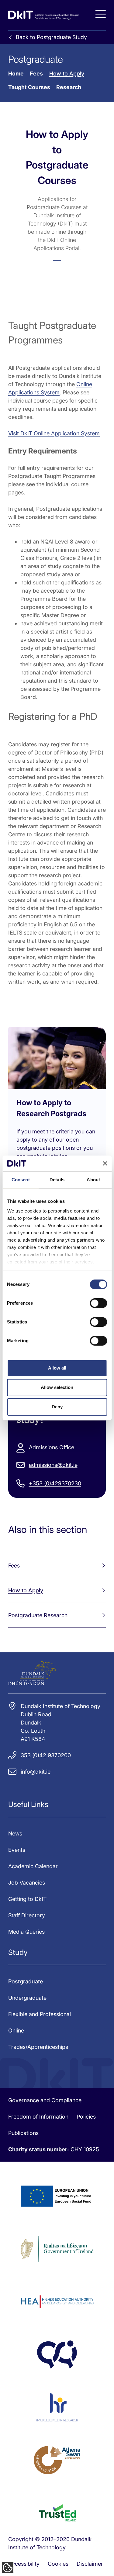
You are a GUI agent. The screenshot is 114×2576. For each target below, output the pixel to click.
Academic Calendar (33, 1866)
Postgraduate (26, 1981)
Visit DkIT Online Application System (54, 433)
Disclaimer (90, 2564)
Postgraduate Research (38, 1615)
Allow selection (57, 1387)
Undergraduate (27, 1998)
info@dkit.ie (36, 1772)
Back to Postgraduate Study (51, 37)
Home (16, 74)
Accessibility (24, 2564)
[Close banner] (105, 1163)
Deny (57, 1407)
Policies (86, 2117)
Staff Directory (27, 1915)
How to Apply (67, 74)
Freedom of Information (38, 2117)
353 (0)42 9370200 (46, 1755)
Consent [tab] (21, 1180)
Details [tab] (57, 1180)
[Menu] (101, 14)
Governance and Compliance (45, 2100)
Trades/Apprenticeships (38, 2047)
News (15, 1833)
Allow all (57, 1368)
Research (69, 87)
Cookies (58, 2564)
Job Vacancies (27, 1883)
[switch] (98, 1303)
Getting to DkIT (27, 1899)
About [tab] (93, 1180)
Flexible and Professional (40, 2014)
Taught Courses (29, 87)
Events (17, 1850)
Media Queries (26, 1932)
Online (16, 2031)
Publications (23, 2133)
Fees (36, 74)
